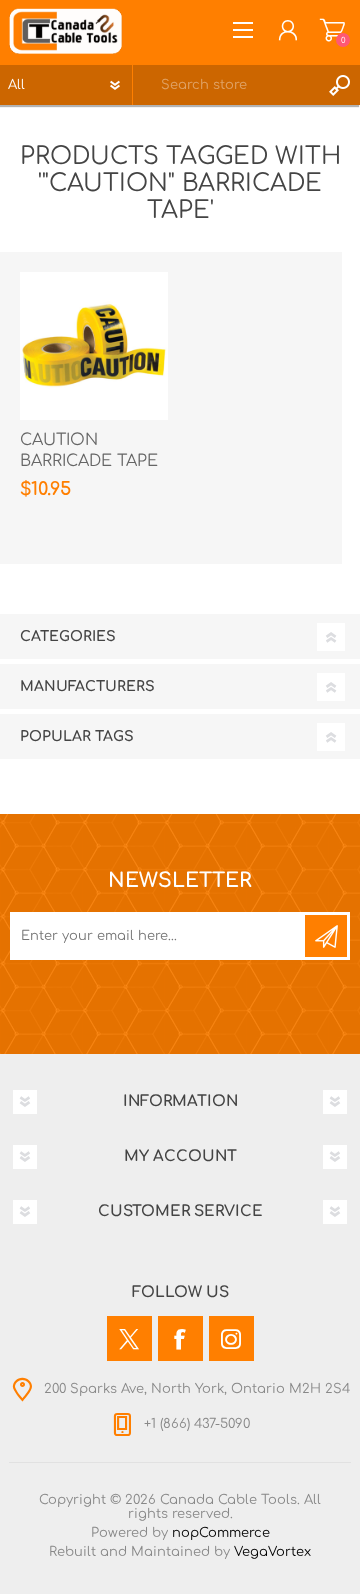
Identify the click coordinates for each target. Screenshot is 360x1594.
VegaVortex (272, 1552)
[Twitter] (129, 1338)
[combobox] (226, 85)
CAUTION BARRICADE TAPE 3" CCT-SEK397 (89, 461)
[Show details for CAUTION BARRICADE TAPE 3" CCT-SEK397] (94, 346)
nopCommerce (221, 1533)
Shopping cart (332, 30)
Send (326, 936)
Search (340, 85)
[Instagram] (231, 1338)
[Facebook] (180, 1338)
